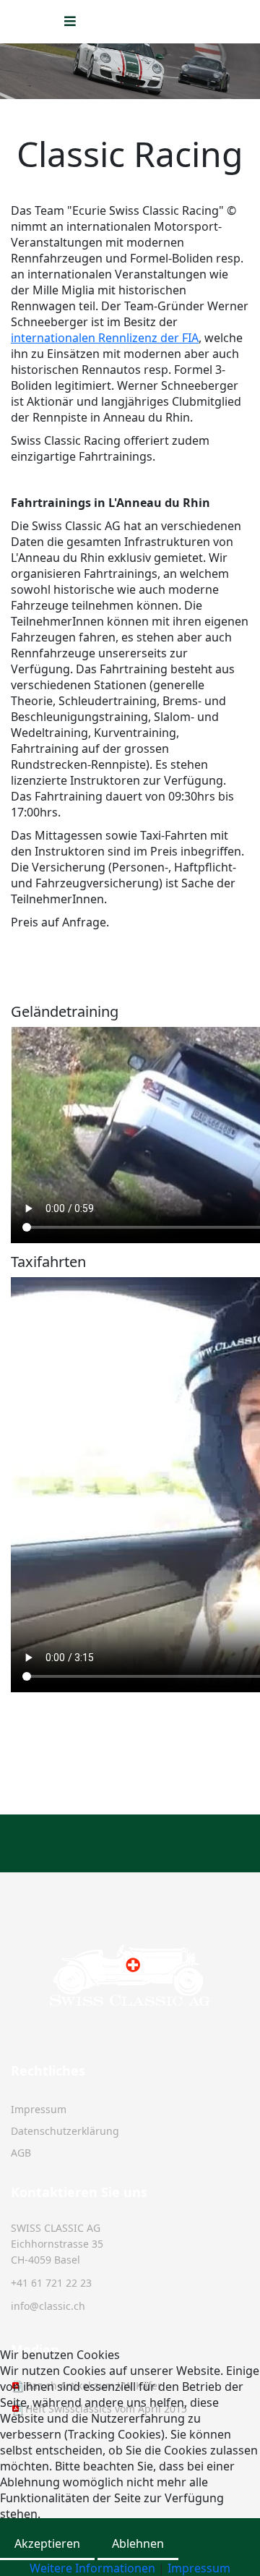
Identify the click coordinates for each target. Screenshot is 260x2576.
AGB (21, 2153)
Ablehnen (138, 2543)
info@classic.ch (48, 2306)
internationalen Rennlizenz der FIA (105, 338)
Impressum (39, 2109)
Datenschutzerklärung (65, 2131)
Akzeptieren (47, 2543)
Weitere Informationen (92, 2568)
